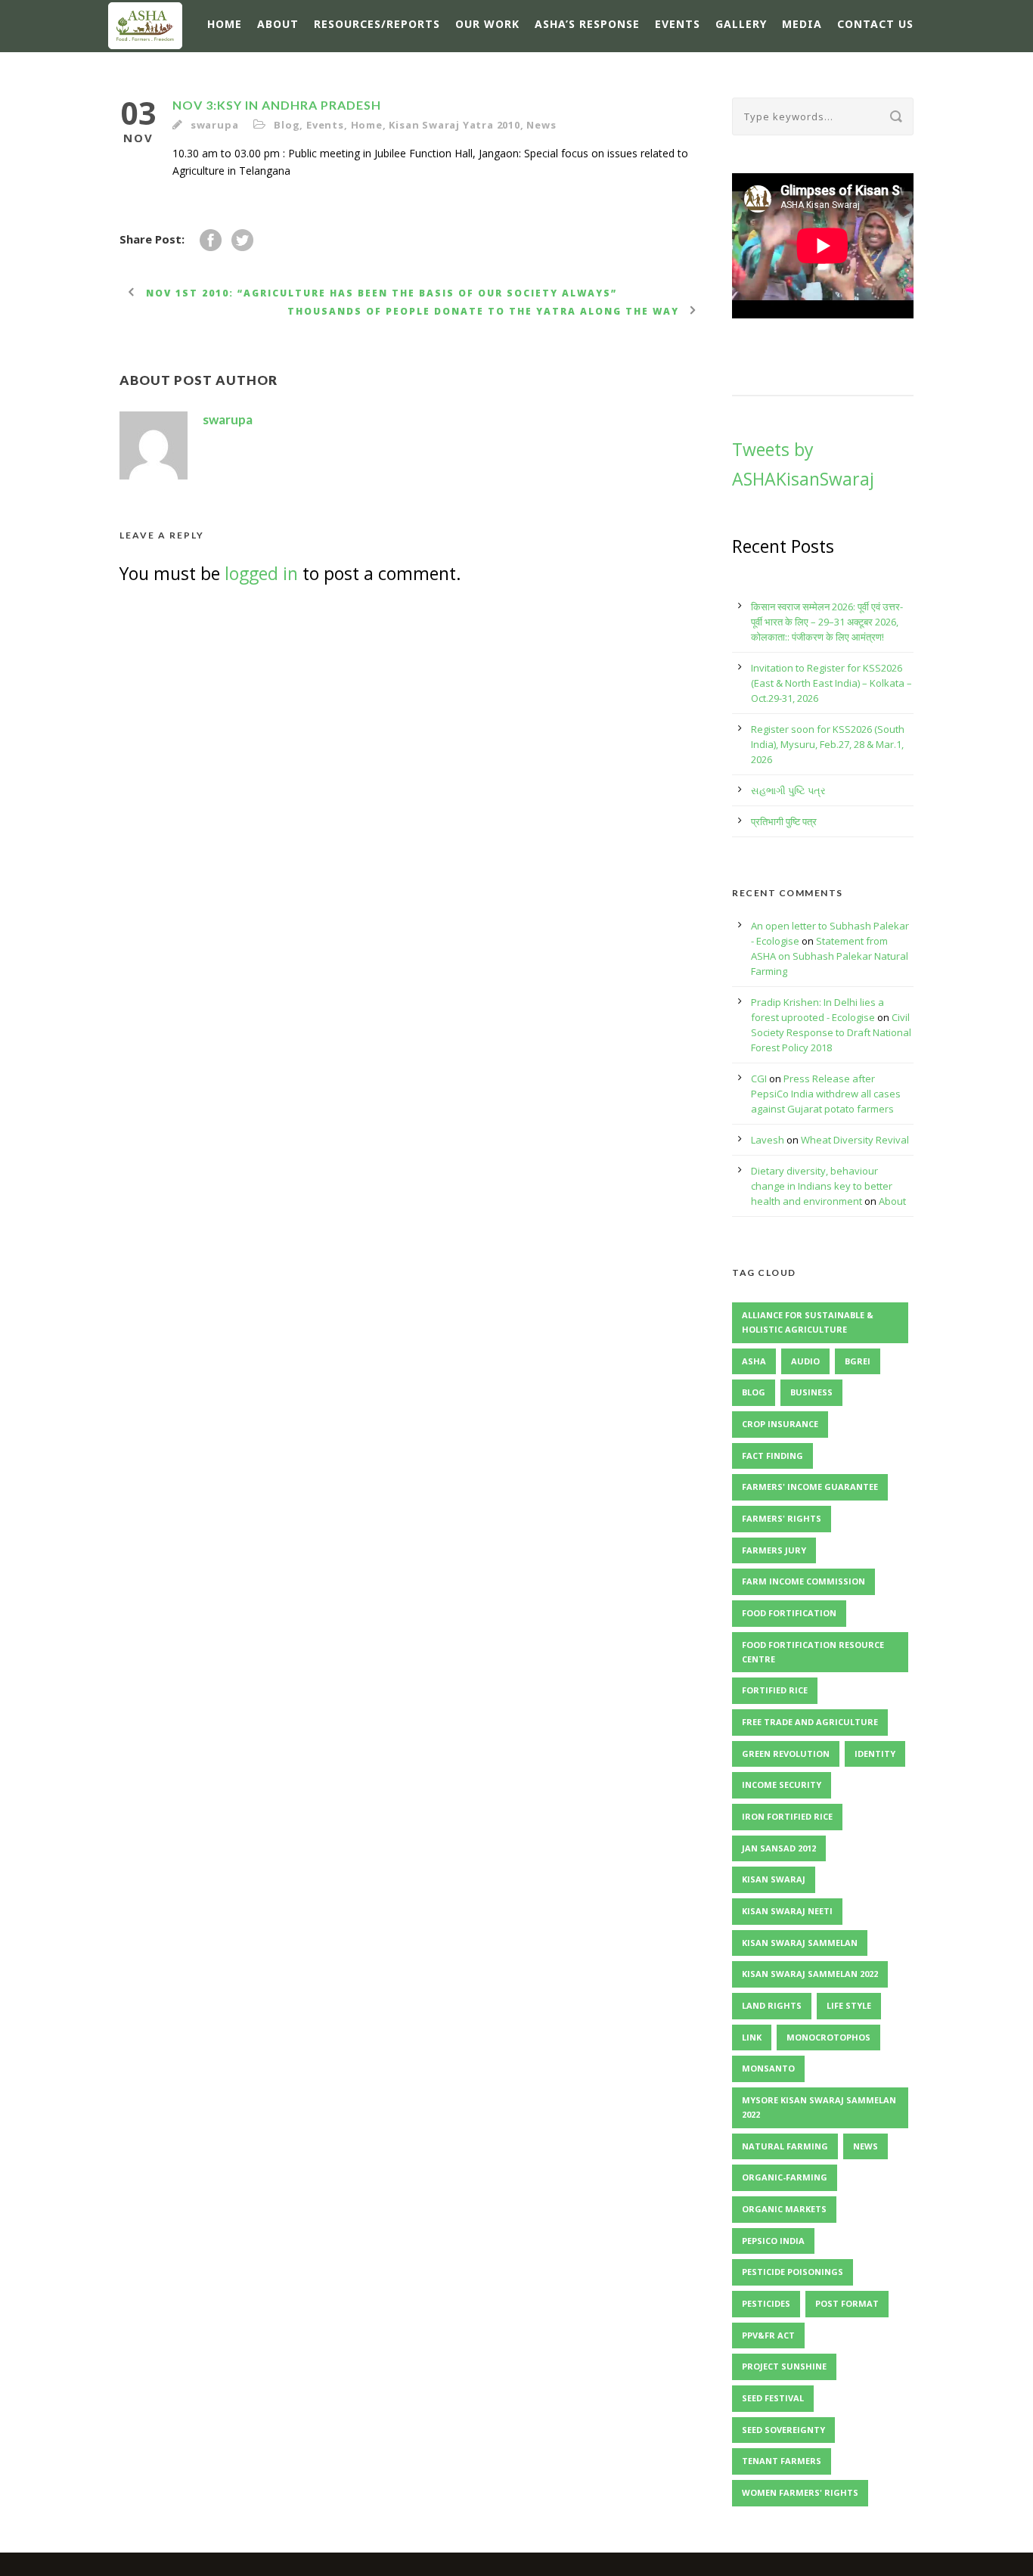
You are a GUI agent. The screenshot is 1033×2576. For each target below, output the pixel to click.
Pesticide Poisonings (793, 2272)
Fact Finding (772, 1456)
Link (752, 2037)
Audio (805, 1361)
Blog (287, 125)
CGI (759, 1079)
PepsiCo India (773, 2241)
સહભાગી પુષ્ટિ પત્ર (788, 790)
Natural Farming (785, 2146)
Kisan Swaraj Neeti (787, 1911)
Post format (847, 2303)
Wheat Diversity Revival (855, 1140)
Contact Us (875, 24)
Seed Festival (773, 2398)
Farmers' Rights (782, 1518)
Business (811, 1392)
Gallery (741, 24)
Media (802, 24)
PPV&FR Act (768, 2335)
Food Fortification (789, 1613)
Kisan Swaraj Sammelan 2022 (810, 1974)
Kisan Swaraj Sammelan (800, 1943)
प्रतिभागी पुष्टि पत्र (784, 821)
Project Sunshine (784, 2366)
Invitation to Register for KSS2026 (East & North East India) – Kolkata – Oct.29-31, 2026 (831, 683)
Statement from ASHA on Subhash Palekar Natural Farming (830, 956)
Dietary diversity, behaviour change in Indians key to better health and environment (822, 1186)
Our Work (487, 24)
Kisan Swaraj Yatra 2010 (454, 125)
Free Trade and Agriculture (810, 1722)
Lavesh (768, 1140)
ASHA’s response (587, 24)
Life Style (849, 2005)
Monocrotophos (828, 2037)
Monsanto (768, 2068)
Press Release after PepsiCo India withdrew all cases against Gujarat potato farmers (826, 1094)
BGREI (858, 1361)
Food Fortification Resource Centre (813, 1652)
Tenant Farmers (782, 2461)
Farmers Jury (774, 1550)
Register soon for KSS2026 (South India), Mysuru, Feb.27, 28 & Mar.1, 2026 (828, 744)
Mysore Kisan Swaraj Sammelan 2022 (819, 2107)
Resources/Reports (377, 24)
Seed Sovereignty (783, 2430)
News (541, 125)
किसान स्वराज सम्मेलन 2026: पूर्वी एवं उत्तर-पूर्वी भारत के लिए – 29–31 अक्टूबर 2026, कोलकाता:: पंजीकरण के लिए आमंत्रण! (827, 622)
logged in (261, 573)
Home (225, 24)
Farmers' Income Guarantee (810, 1487)
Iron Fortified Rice (787, 1816)
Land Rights (772, 2005)
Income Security (782, 1785)
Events (678, 24)
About (278, 24)
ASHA (754, 1361)
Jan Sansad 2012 (779, 1848)
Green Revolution (786, 1754)
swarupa (215, 125)
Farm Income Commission (803, 1581)
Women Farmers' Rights (800, 2492)
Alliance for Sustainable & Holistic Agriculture (808, 1322)
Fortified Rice (775, 1690)
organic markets (784, 2209)
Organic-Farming (785, 2177)
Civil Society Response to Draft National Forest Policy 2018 (831, 1032)
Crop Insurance (780, 1424)
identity (875, 1754)
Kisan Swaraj (774, 1879)
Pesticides (766, 2303)
